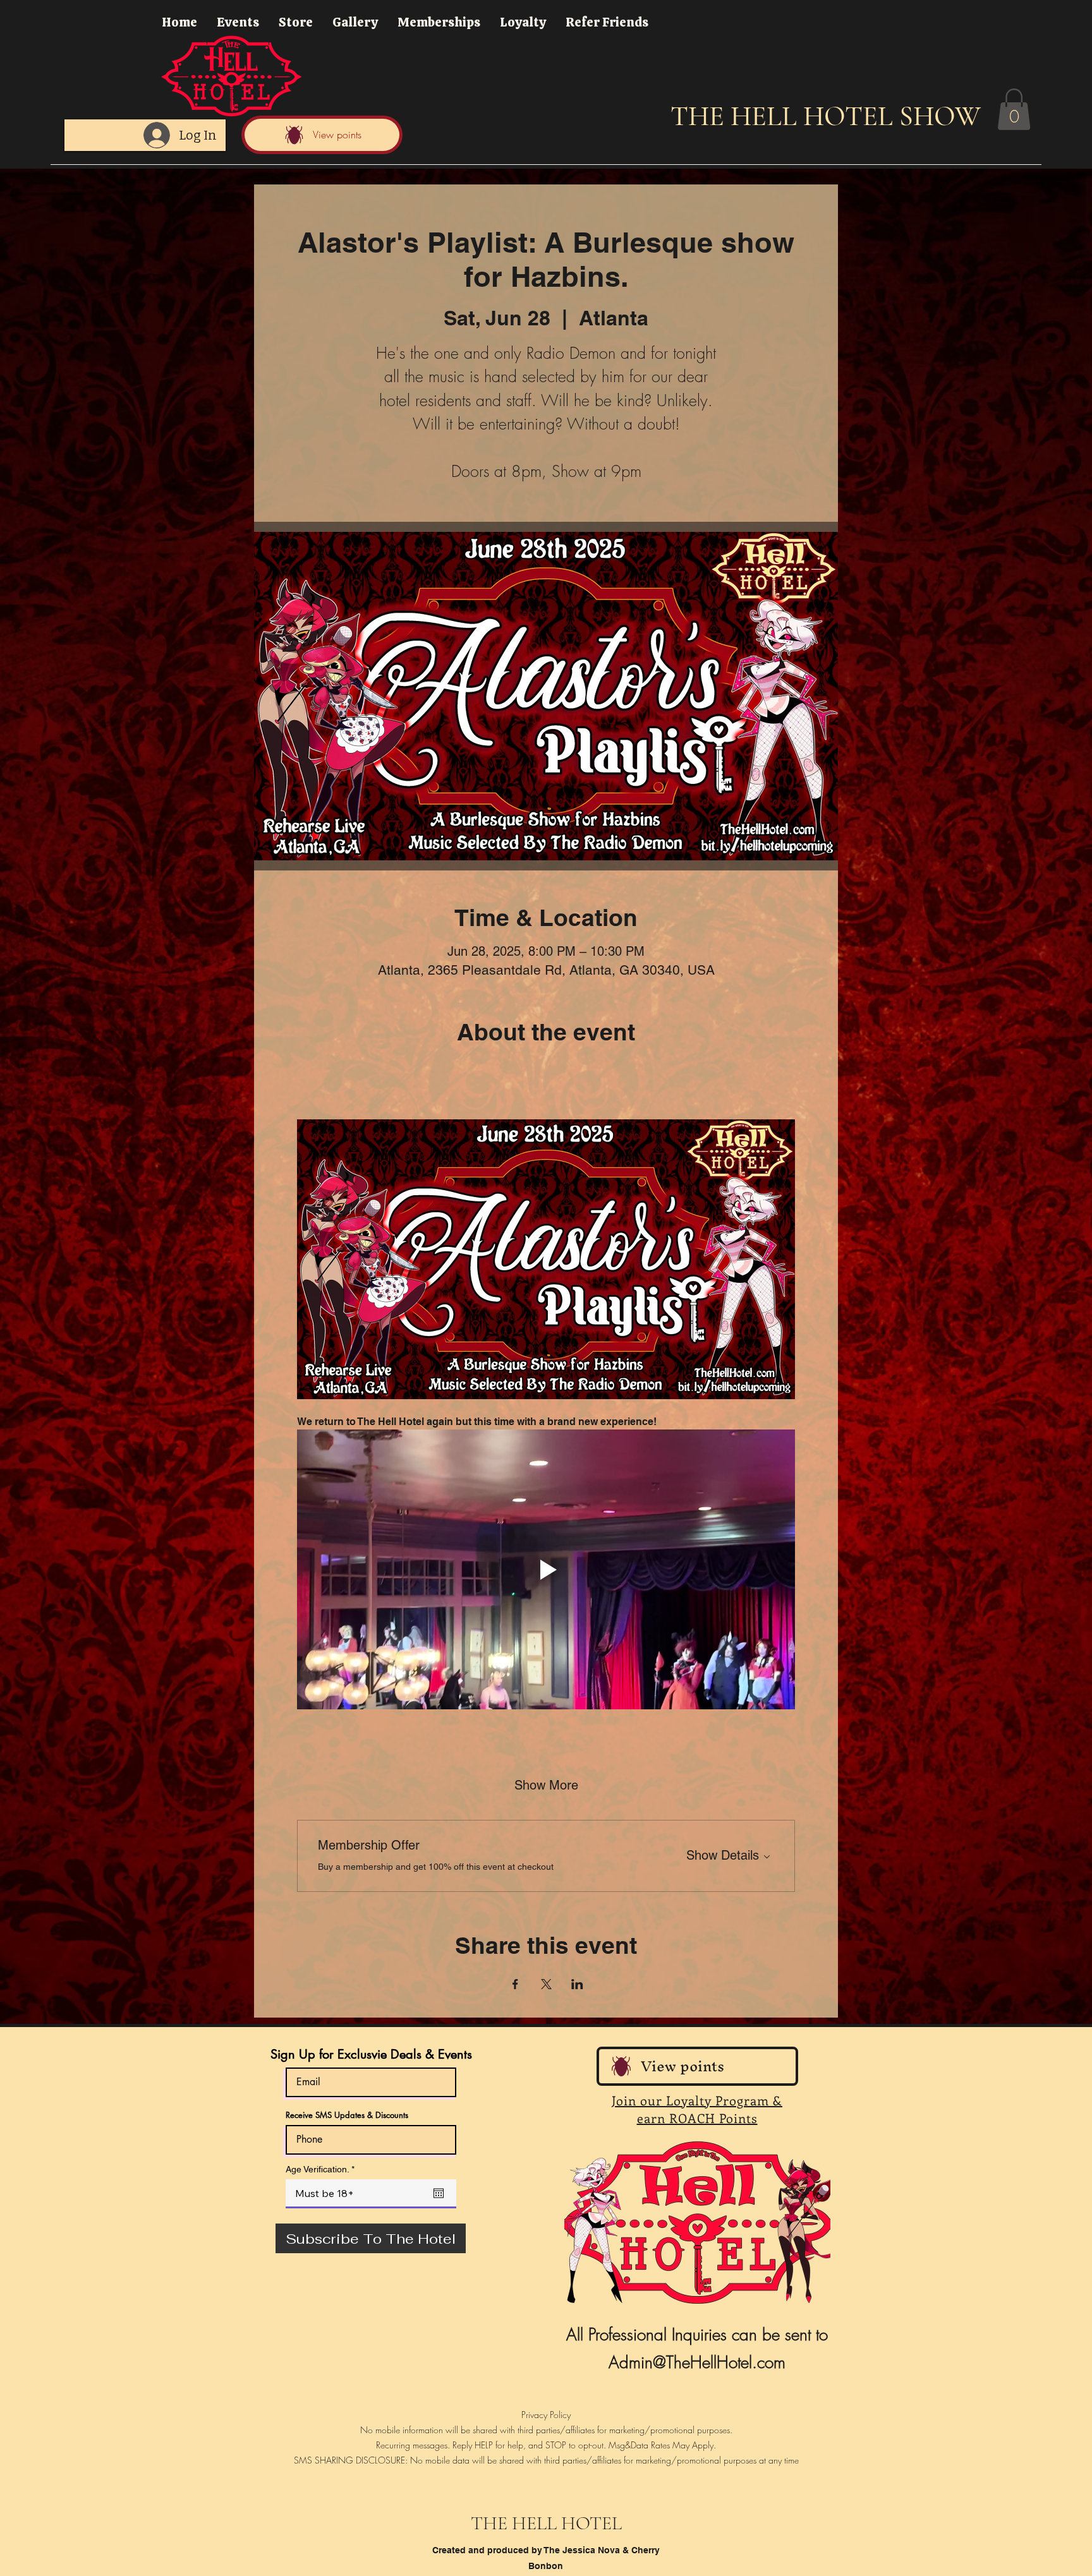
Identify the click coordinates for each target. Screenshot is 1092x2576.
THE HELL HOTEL (546, 2523)
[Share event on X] (546, 1984)
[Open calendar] (439, 2193)
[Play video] (546, 1569)
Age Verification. (322, 2169)
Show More (546, 1785)
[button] (1014, 109)
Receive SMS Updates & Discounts (347, 2115)
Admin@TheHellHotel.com (697, 2362)
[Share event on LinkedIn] (577, 1984)
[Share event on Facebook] (515, 1984)
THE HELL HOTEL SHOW (826, 116)
